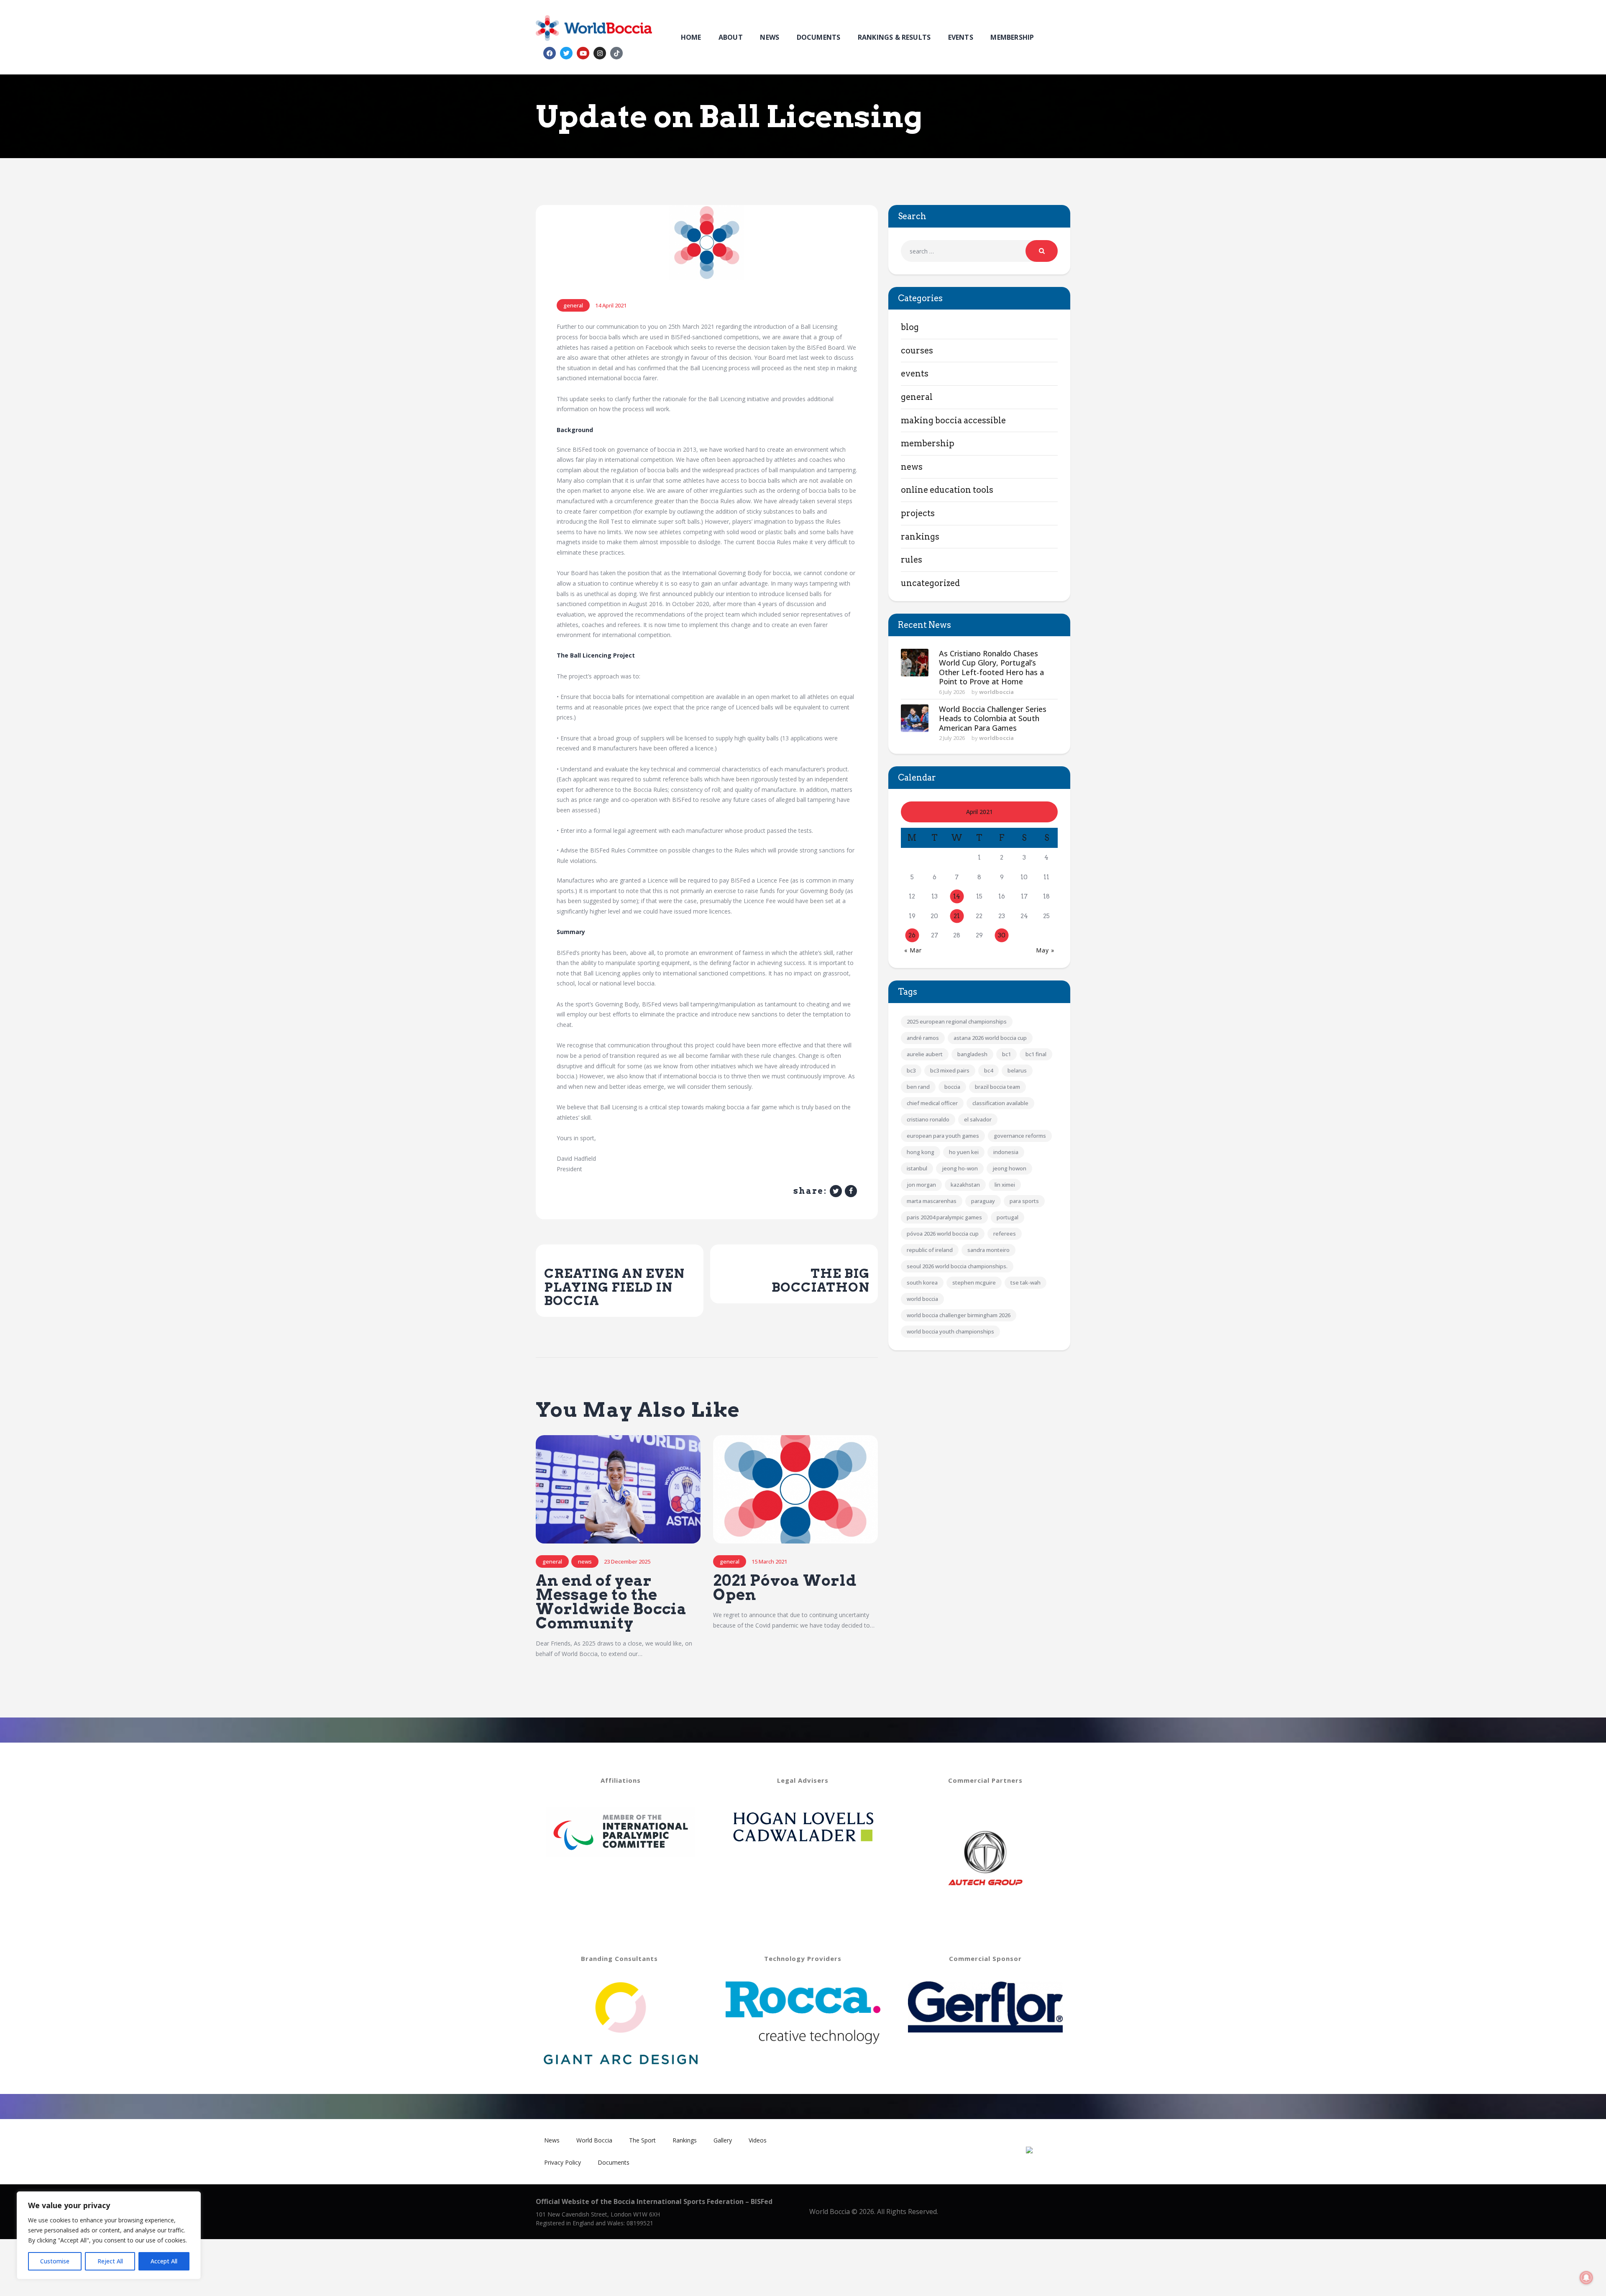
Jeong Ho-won (960, 1168)
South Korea (922, 1282)
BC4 (988, 1070)
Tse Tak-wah (1025, 1282)
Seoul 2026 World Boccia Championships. (957, 1266)
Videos (758, 2140)
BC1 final (1036, 1054)
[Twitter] (566, 53)
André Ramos (923, 1038)
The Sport (642, 2140)
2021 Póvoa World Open (785, 1588)
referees (1005, 1234)
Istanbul (917, 1168)
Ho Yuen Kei (964, 1152)
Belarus (1017, 1070)
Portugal (1008, 1217)
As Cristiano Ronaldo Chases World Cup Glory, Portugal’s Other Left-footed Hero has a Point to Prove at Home (991, 668)
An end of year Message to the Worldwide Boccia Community (611, 1602)
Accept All (164, 2261)
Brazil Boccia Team (997, 1087)
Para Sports (1024, 1201)
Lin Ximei (1005, 1185)
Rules (912, 560)
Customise (55, 2261)
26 (912, 935)
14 (957, 896)
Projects (918, 513)
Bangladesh (972, 1054)
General (573, 305)
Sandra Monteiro (988, 1250)
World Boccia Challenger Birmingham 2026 (959, 1315)
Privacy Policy (563, 2162)
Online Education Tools (947, 490)
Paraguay (983, 1201)
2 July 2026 (952, 738)
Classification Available (1000, 1103)
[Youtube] (583, 53)
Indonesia (1006, 1152)
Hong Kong (921, 1152)
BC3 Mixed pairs (950, 1070)
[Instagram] (600, 53)
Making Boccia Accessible (953, 420)
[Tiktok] (616, 53)
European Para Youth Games (943, 1136)
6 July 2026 (952, 692)
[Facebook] (550, 53)
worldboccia (996, 692)
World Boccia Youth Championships (950, 1331)
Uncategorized (930, 583)
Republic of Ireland (930, 1250)
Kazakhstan (965, 1185)
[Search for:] (979, 251)
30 (1002, 935)
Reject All (110, 2261)
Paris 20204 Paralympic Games (944, 1217)
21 (957, 916)
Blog (910, 327)
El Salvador (978, 1119)
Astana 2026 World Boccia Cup (990, 1038)
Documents (614, 2162)
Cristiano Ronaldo (928, 1119)
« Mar (913, 950)
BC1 (1006, 1054)
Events (915, 374)
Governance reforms (1020, 1136)
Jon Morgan (921, 1185)
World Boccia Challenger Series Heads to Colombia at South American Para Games (993, 719)
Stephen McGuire (974, 1282)
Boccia (952, 1087)
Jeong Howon (1009, 1168)
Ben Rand (918, 1087)
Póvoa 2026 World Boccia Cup (943, 1234)
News (585, 1561)
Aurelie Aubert (925, 1054)
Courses (917, 351)
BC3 (911, 1070)
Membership (928, 443)
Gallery (723, 2140)
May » (1045, 950)
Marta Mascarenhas (932, 1201)
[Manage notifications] (1586, 2278)
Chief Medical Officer (932, 1103)
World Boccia (922, 1299)
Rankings (920, 537)
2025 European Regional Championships (957, 1021)
